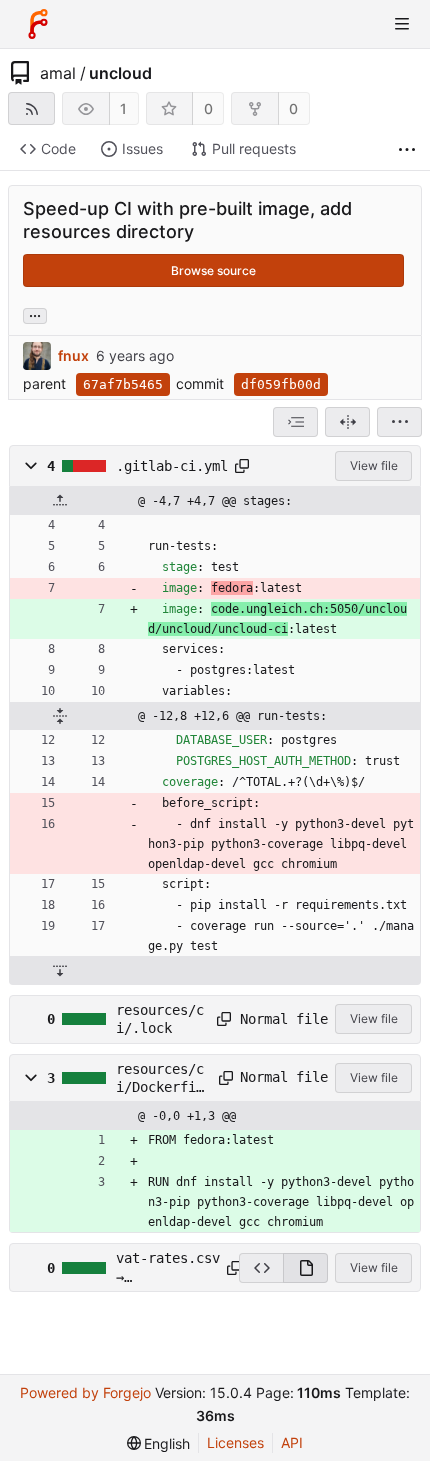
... (35, 314)
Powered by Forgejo (85, 1392)
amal (58, 73)
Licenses (235, 1442)
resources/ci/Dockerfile (160, 1079)
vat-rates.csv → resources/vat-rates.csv (168, 1268)
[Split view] (347, 422)
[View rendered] (305, 1268)
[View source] (261, 1268)
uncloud (120, 73)
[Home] (38, 24)
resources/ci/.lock (160, 1019)
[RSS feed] (31, 108)
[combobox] (295, 422)
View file (374, 465)
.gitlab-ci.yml (172, 466)
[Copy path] (242, 466)
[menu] (399, 422)
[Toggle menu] (402, 24)
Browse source (213, 270)
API (292, 1442)
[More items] (407, 149)
